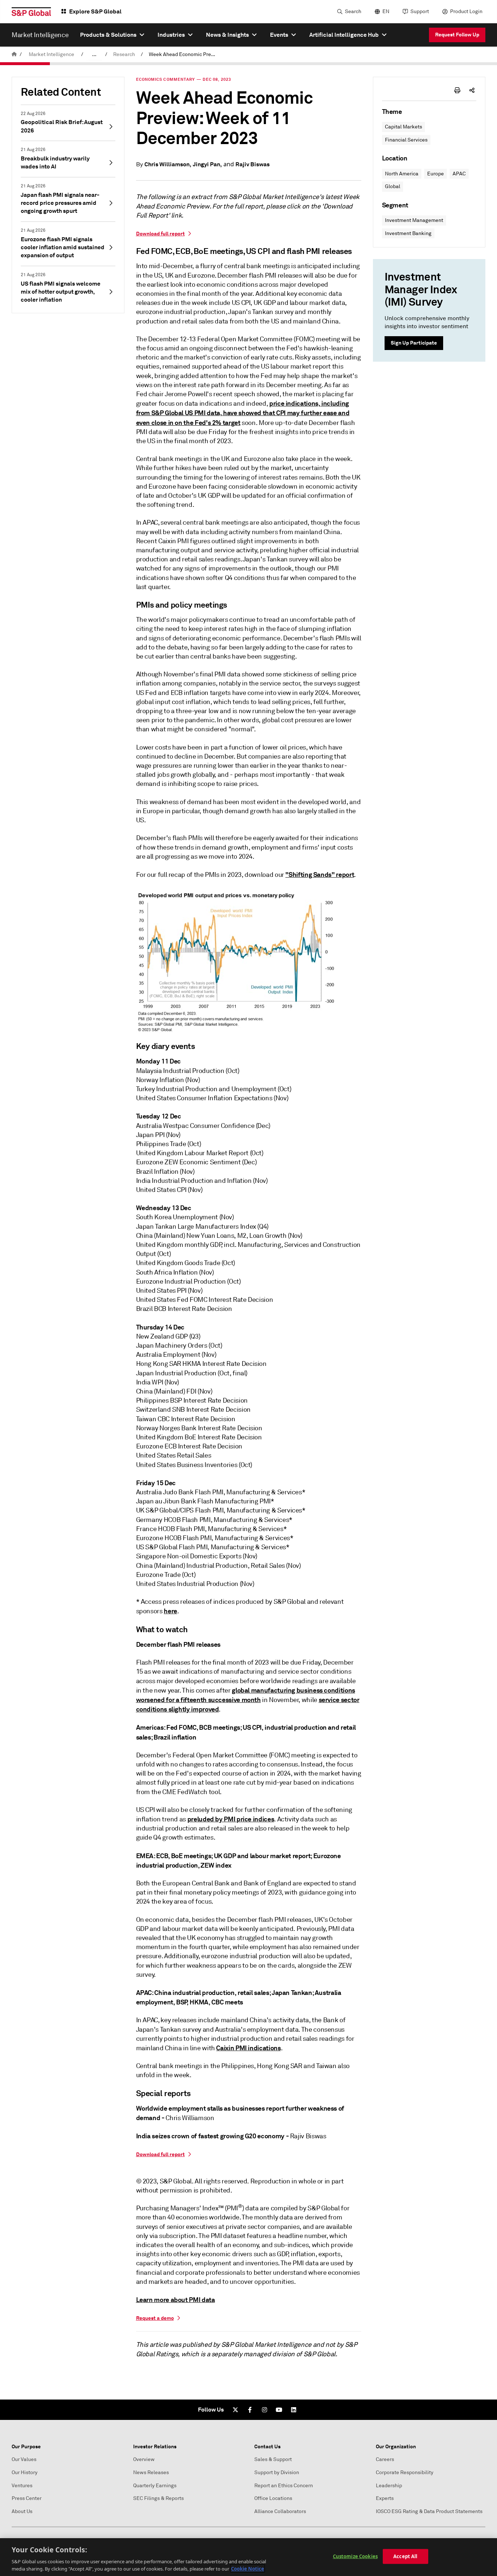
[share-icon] (472, 90)
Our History (25, 2472)
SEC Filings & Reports (158, 2498)
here (170, 1611)
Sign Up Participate (414, 343)
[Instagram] (265, 2410)
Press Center (27, 2498)
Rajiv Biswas (253, 164)
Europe (436, 174)
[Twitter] (235, 2410)
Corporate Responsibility (405, 2472)
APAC (459, 174)
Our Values (24, 2459)
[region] (249, 2557)
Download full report (160, 234)
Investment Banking (408, 233)
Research (124, 54)
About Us (22, 2511)
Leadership (389, 2486)
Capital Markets (403, 127)
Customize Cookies (355, 2556)
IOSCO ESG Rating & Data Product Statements (429, 2511)
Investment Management (414, 220)
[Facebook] (250, 2410)
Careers (385, 2459)
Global (393, 186)
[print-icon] (457, 90)
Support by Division (277, 2472)
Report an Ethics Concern (284, 2486)
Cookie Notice (248, 2568)
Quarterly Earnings (155, 2486)
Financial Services (406, 140)
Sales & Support (273, 2459)
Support (420, 11)
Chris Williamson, (168, 164)
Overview (144, 2459)
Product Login (466, 11)
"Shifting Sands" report (320, 874)
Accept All (405, 2556)
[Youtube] (279, 2410)
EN (386, 11)
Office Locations (273, 2498)
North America (402, 174)
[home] (14, 54)
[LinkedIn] (294, 2410)
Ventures (22, 2486)
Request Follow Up (457, 35)
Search (353, 11)
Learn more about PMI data (176, 2300)
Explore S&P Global (95, 11)
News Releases (151, 2472)
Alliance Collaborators (280, 2511)
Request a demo (155, 2318)
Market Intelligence (51, 54)
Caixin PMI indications (248, 2048)
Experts (385, 2498)
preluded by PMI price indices (231, 1819)
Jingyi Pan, (207, 164)
